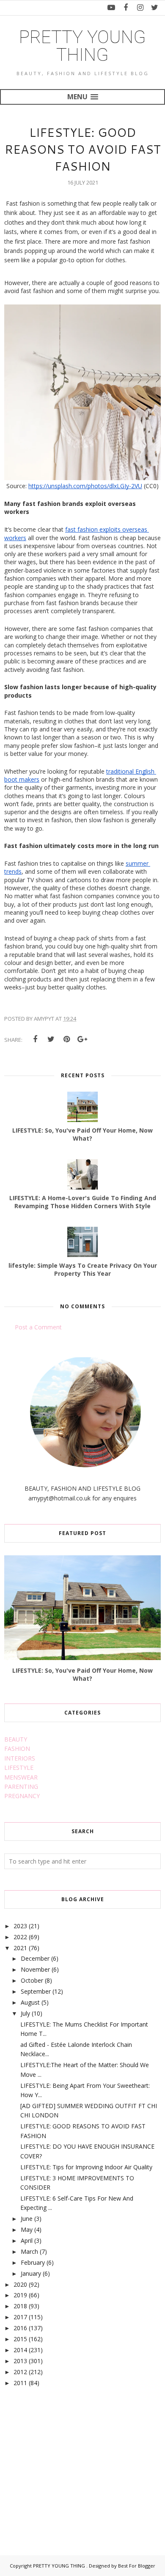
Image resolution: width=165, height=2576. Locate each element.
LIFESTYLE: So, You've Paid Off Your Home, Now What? (82, 1674)
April (27, 2240)
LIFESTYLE (19, 1768)
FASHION (17, 1749)
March (29, 2251)
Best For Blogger (137, 2566)
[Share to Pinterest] (66, 1039)
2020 (20, 2284)
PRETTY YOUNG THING (82, 46)
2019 (20, 2295)
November (35, 1969)
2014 (20, 2350)
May (27, 2230)
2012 (20, 2372)
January (31, 2273)
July (25, 2013)
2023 (20, 1926)
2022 (20, 1937)
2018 (20, 2306)
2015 (20, 2339)
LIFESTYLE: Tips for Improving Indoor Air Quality (86, 2167)
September (36, 1991)
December (35, 1958)
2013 (20, 2361)
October (32, 1980)
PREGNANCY (22, 1796)
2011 (20, 2383)
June (27, 2219)
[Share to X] (51, 1039)
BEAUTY (16, 1739)
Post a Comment (38, 1327)
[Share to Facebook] (35, 1039)
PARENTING (21, 1787)
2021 (20, 1948)
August (30, 2002)
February (33, 2262)
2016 (20, 2328)
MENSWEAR (21, 1777)
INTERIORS (20, 1758)
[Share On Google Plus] (82, 1039)
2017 (20, 2317)
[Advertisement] (68, 2462)
